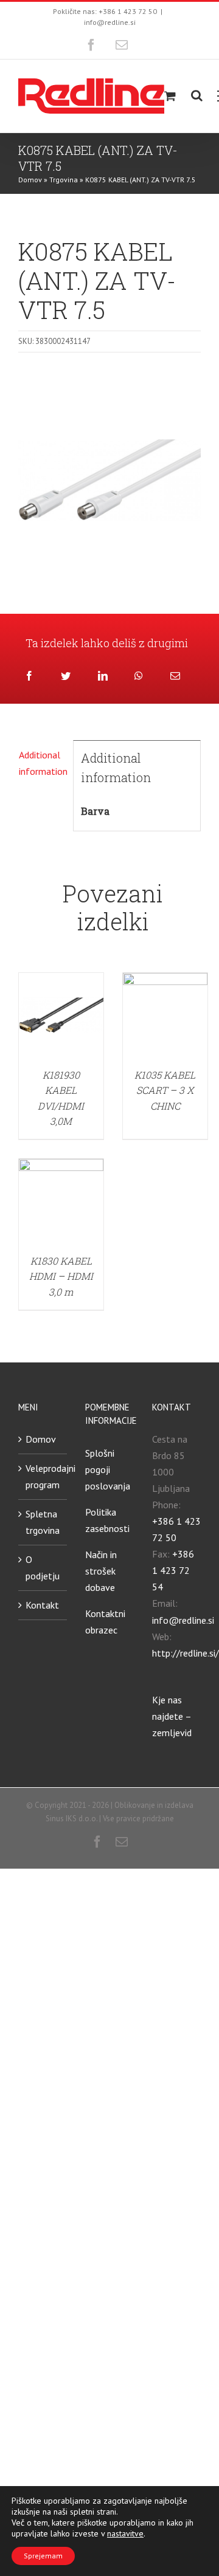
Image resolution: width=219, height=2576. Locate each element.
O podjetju (43, 1568)
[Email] (175, 676)
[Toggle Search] (197, 95)
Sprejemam (43, 2556)
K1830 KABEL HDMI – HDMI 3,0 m (61, 1276)
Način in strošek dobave (101, 1571)
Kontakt (42, 1605)
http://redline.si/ (186, 1653)
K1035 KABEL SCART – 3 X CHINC (165, 1090)
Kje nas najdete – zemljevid (172, 1716)
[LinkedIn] (103, 676)
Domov (30, 180)
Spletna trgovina (43, 1522)
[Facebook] (29, 676)
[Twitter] (66, 676)
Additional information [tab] (42, 763)
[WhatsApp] (139, 676)
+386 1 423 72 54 (173, 1570)
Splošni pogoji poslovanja (108, 1469)
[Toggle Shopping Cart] (170, 96)
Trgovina (64, 180)
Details (61, 1017)
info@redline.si (110, 22)
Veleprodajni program (43, 1476)
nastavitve (125, 2533)
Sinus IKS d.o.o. (71, 1819)
